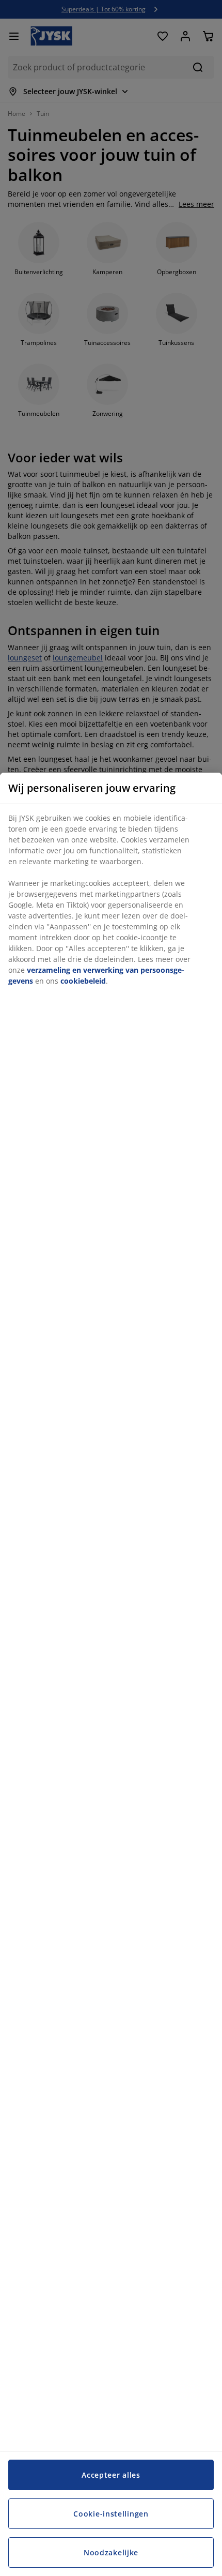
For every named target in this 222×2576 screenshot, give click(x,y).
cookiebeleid (83, 981)
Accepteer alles (111, 2475)
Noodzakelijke (111, 2552)
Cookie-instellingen (111, 2514)
